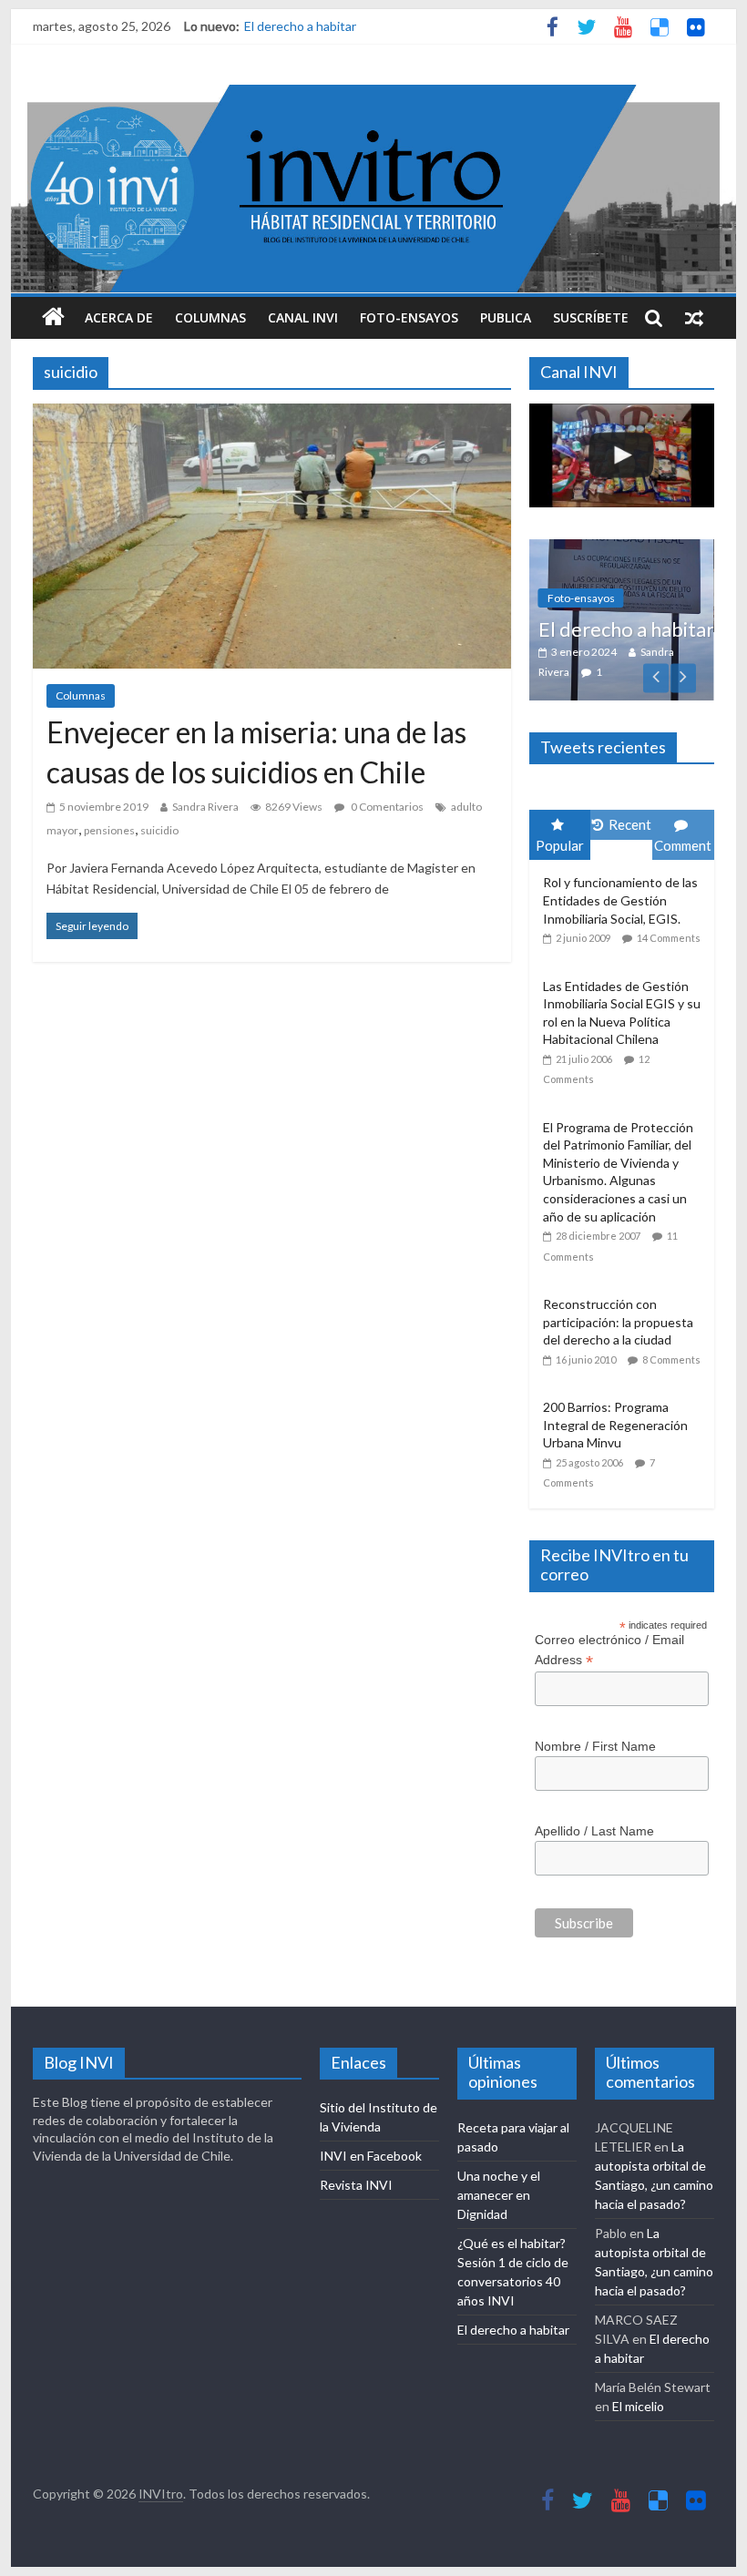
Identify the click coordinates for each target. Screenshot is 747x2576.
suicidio (159, 830)
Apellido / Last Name (594, 1821)
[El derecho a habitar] (616, 549)
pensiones (109, 830)
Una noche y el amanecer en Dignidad (499, 2186)
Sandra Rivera (205, 807)
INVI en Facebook (371, 2147)
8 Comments (671, 1349)
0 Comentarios (386, 807)
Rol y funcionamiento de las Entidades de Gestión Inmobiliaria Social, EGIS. (620, 891)
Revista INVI (356, 2176)
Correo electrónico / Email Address (609, 1641)
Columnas (210, 317)
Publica (506, 317)
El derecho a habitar (300, 26)
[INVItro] (53, 318)
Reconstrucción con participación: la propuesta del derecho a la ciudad (618, 1313)
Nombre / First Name (595, 1737)
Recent (630, 815)
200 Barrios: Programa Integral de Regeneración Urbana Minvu (615, 1416)
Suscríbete (591, 317)
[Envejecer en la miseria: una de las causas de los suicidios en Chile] (272, 415)
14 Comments (669, 929)
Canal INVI (303, 317)
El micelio (638, 2397)
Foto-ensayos (409, 317)
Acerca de (119, 317)
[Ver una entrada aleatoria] (694, 318)
